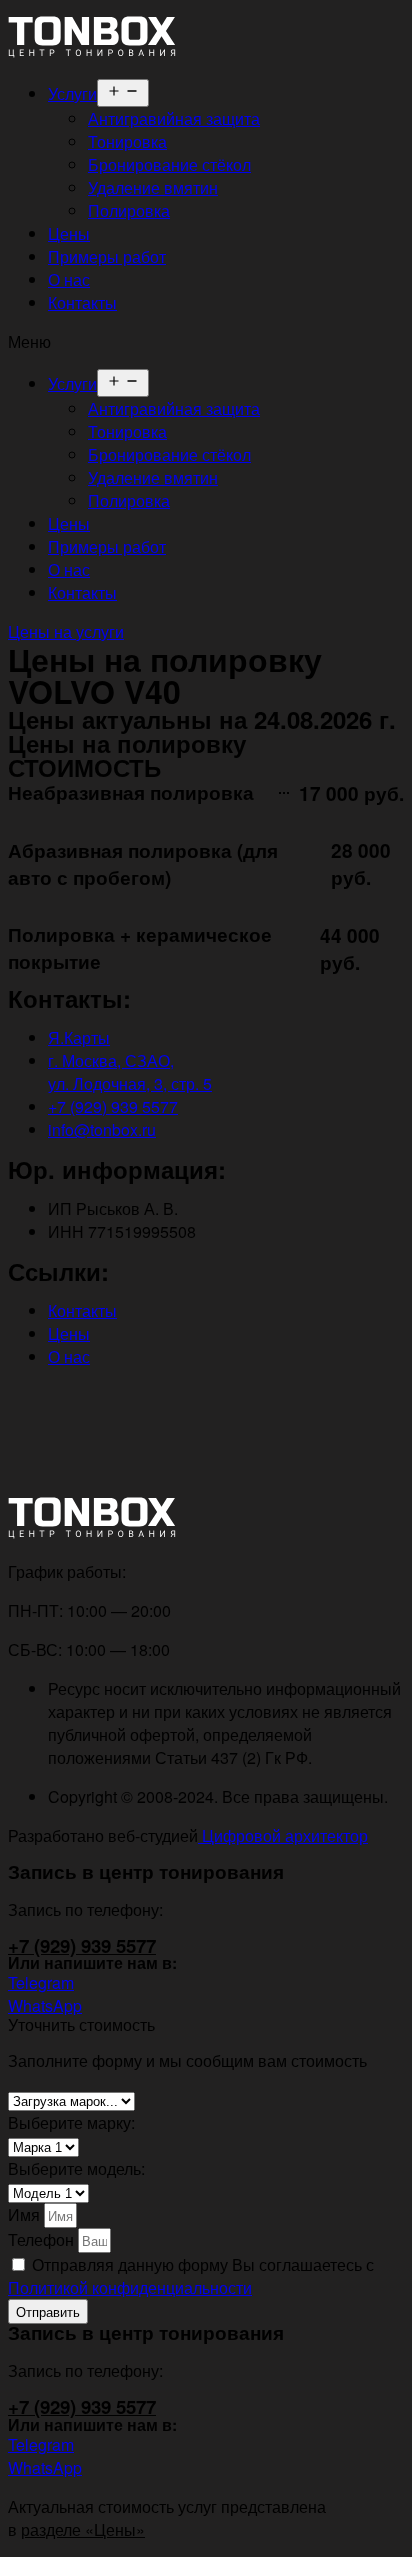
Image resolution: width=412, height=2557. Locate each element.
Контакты (82, 302)
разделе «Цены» (83, 2529)
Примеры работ (107, 256)
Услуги (72, 93)
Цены (69, 233)
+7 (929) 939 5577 (82, 1945)
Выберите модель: (76, 2168)
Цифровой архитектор (283, 1835)
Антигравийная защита (174, 118)
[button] (206, 341)
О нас (69, 279)
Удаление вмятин (153, 187)
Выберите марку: (71, 2122)
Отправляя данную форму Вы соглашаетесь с (191, 2276)
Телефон (43, 2239)
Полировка (129, 210)
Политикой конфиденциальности (130, 2287)
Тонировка (127, 141)
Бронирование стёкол (169, 164)
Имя (26, 2214)
